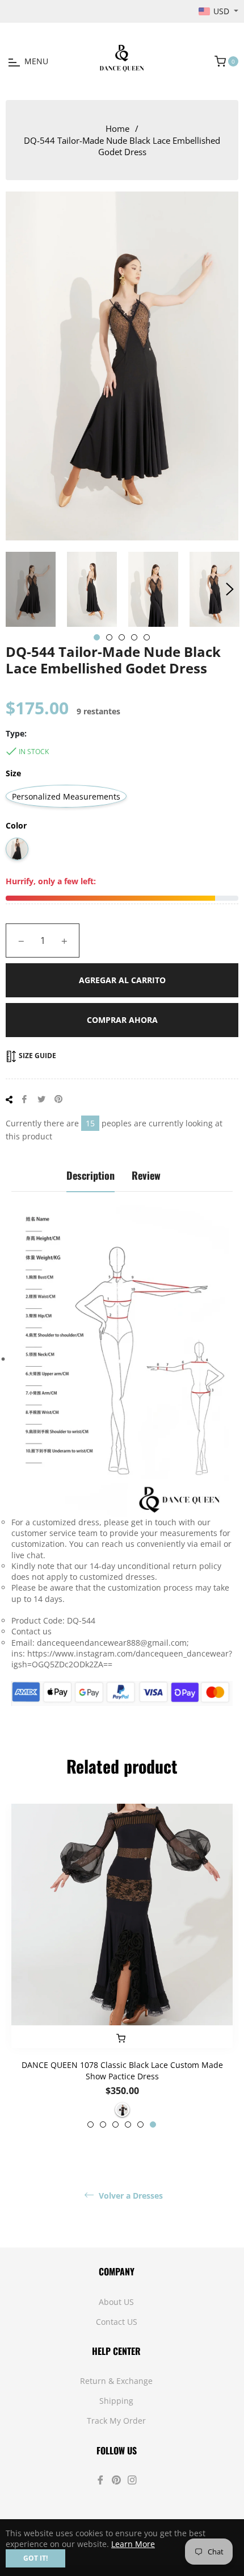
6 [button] (153, 2125)
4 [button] (134, 637)
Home (117, 128)
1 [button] (97, 637)
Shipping (116, 2401)
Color (16, 825)
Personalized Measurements (66, 796)
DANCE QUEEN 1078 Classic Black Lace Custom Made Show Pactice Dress (122, 2070)
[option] (122, 1966)
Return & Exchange (116, 2381)
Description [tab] (91, 1175)
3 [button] (122, 637)
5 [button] (147, 637)
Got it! (35, 2558)
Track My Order (116, 2421)
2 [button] (109, 637)
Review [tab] (146, 1175)
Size (13, 773)
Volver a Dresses (130, 2196)
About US (116, 2302)
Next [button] (230, 589)
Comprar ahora (122, 1020)
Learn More (133, 2544)
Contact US (117, 2322)
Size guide (37, 1056)
